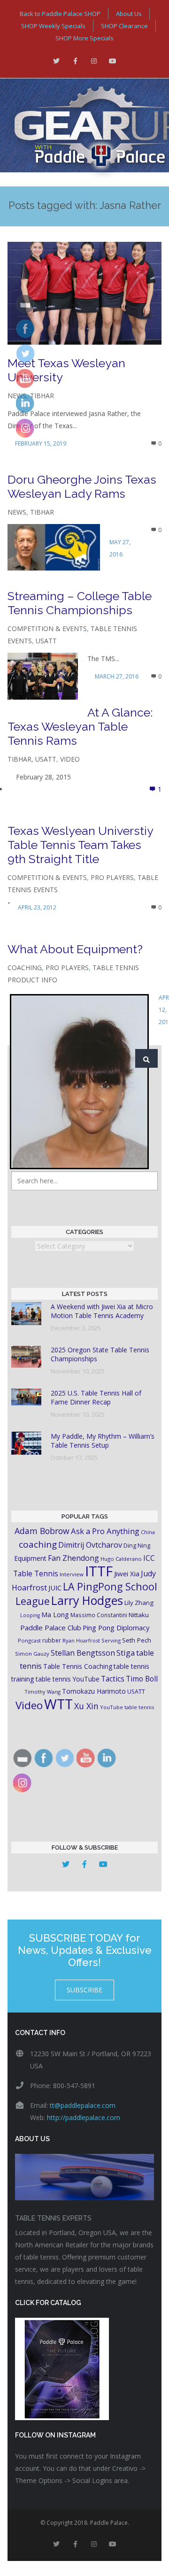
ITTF (99, 1571)
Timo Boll (142, 1679)
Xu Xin (86, 1706)
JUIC (55, 1588)
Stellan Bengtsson (83, 1653)
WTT (58, 1704)
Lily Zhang (139, 1603)
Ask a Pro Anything (105, 1531)
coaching (38, 1544)
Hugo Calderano (121, 1559)
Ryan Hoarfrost (81, 1640)
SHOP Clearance (124, 26)
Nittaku (139, 1615)
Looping (30, 1615)
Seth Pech (137, 1640)
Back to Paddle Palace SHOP (60, 14)
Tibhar (42, 396)
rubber (52, 1640)
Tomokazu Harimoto (94, 1691)
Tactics (113, 1679)
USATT (46, 641)
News (17, 512)
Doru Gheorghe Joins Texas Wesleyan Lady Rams (82, 486)
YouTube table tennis (127, 1707)
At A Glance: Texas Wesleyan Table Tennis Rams (80, 726)
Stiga (126, 1653)
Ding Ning (137, 1546)
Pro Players (112, 877)
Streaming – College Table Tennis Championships (80, 603)
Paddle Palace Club (51, 1627)
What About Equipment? (75, 949)
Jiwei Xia (127, 1573)
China (148, 1532)
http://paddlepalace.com (84, 2117)
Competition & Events (47, 629)
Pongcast (29, 1640)
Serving (111, 1640)
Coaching (25, 968)
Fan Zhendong (73, 1558)
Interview (72, 1574)
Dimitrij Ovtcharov (90, 1545)
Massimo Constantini (99, 1615)
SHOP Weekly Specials (53, 26)
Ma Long (55, 1615)
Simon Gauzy (32, 1654)
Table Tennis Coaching (78, 1666)
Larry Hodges (87, 1600)
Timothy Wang (42, 1692)
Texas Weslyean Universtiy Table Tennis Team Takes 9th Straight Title (80, 845)
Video (70, 759)
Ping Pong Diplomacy (116, 1627)
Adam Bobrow (42, 1531)
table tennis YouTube (68, 1679)
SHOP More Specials (84, 38)
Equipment (30, 1558)
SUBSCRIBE (84, 1990)
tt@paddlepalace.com (83, 2105)
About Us (129, 14)
